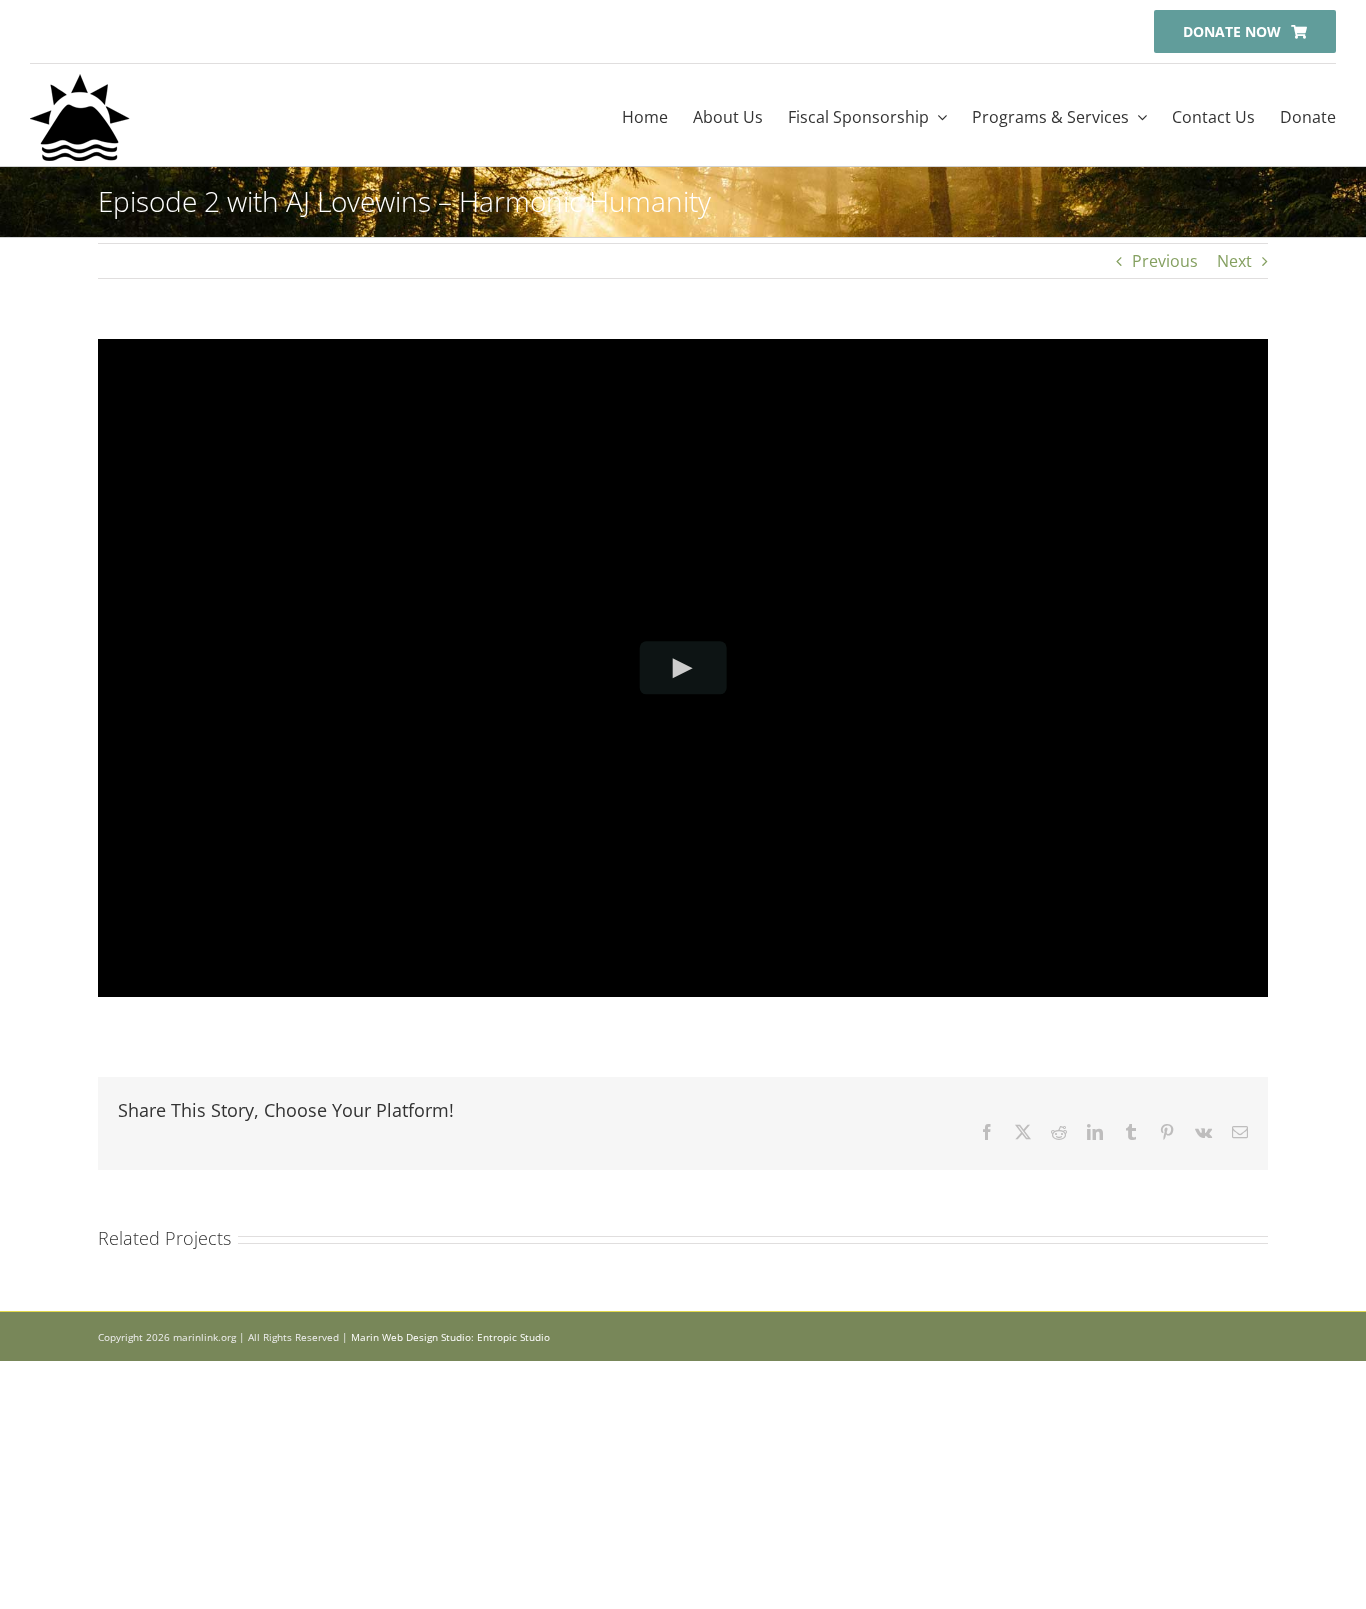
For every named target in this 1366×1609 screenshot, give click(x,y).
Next (1234, 261)
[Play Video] (683, 667)
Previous (1165, 261)
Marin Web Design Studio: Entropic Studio (450, 1337)
